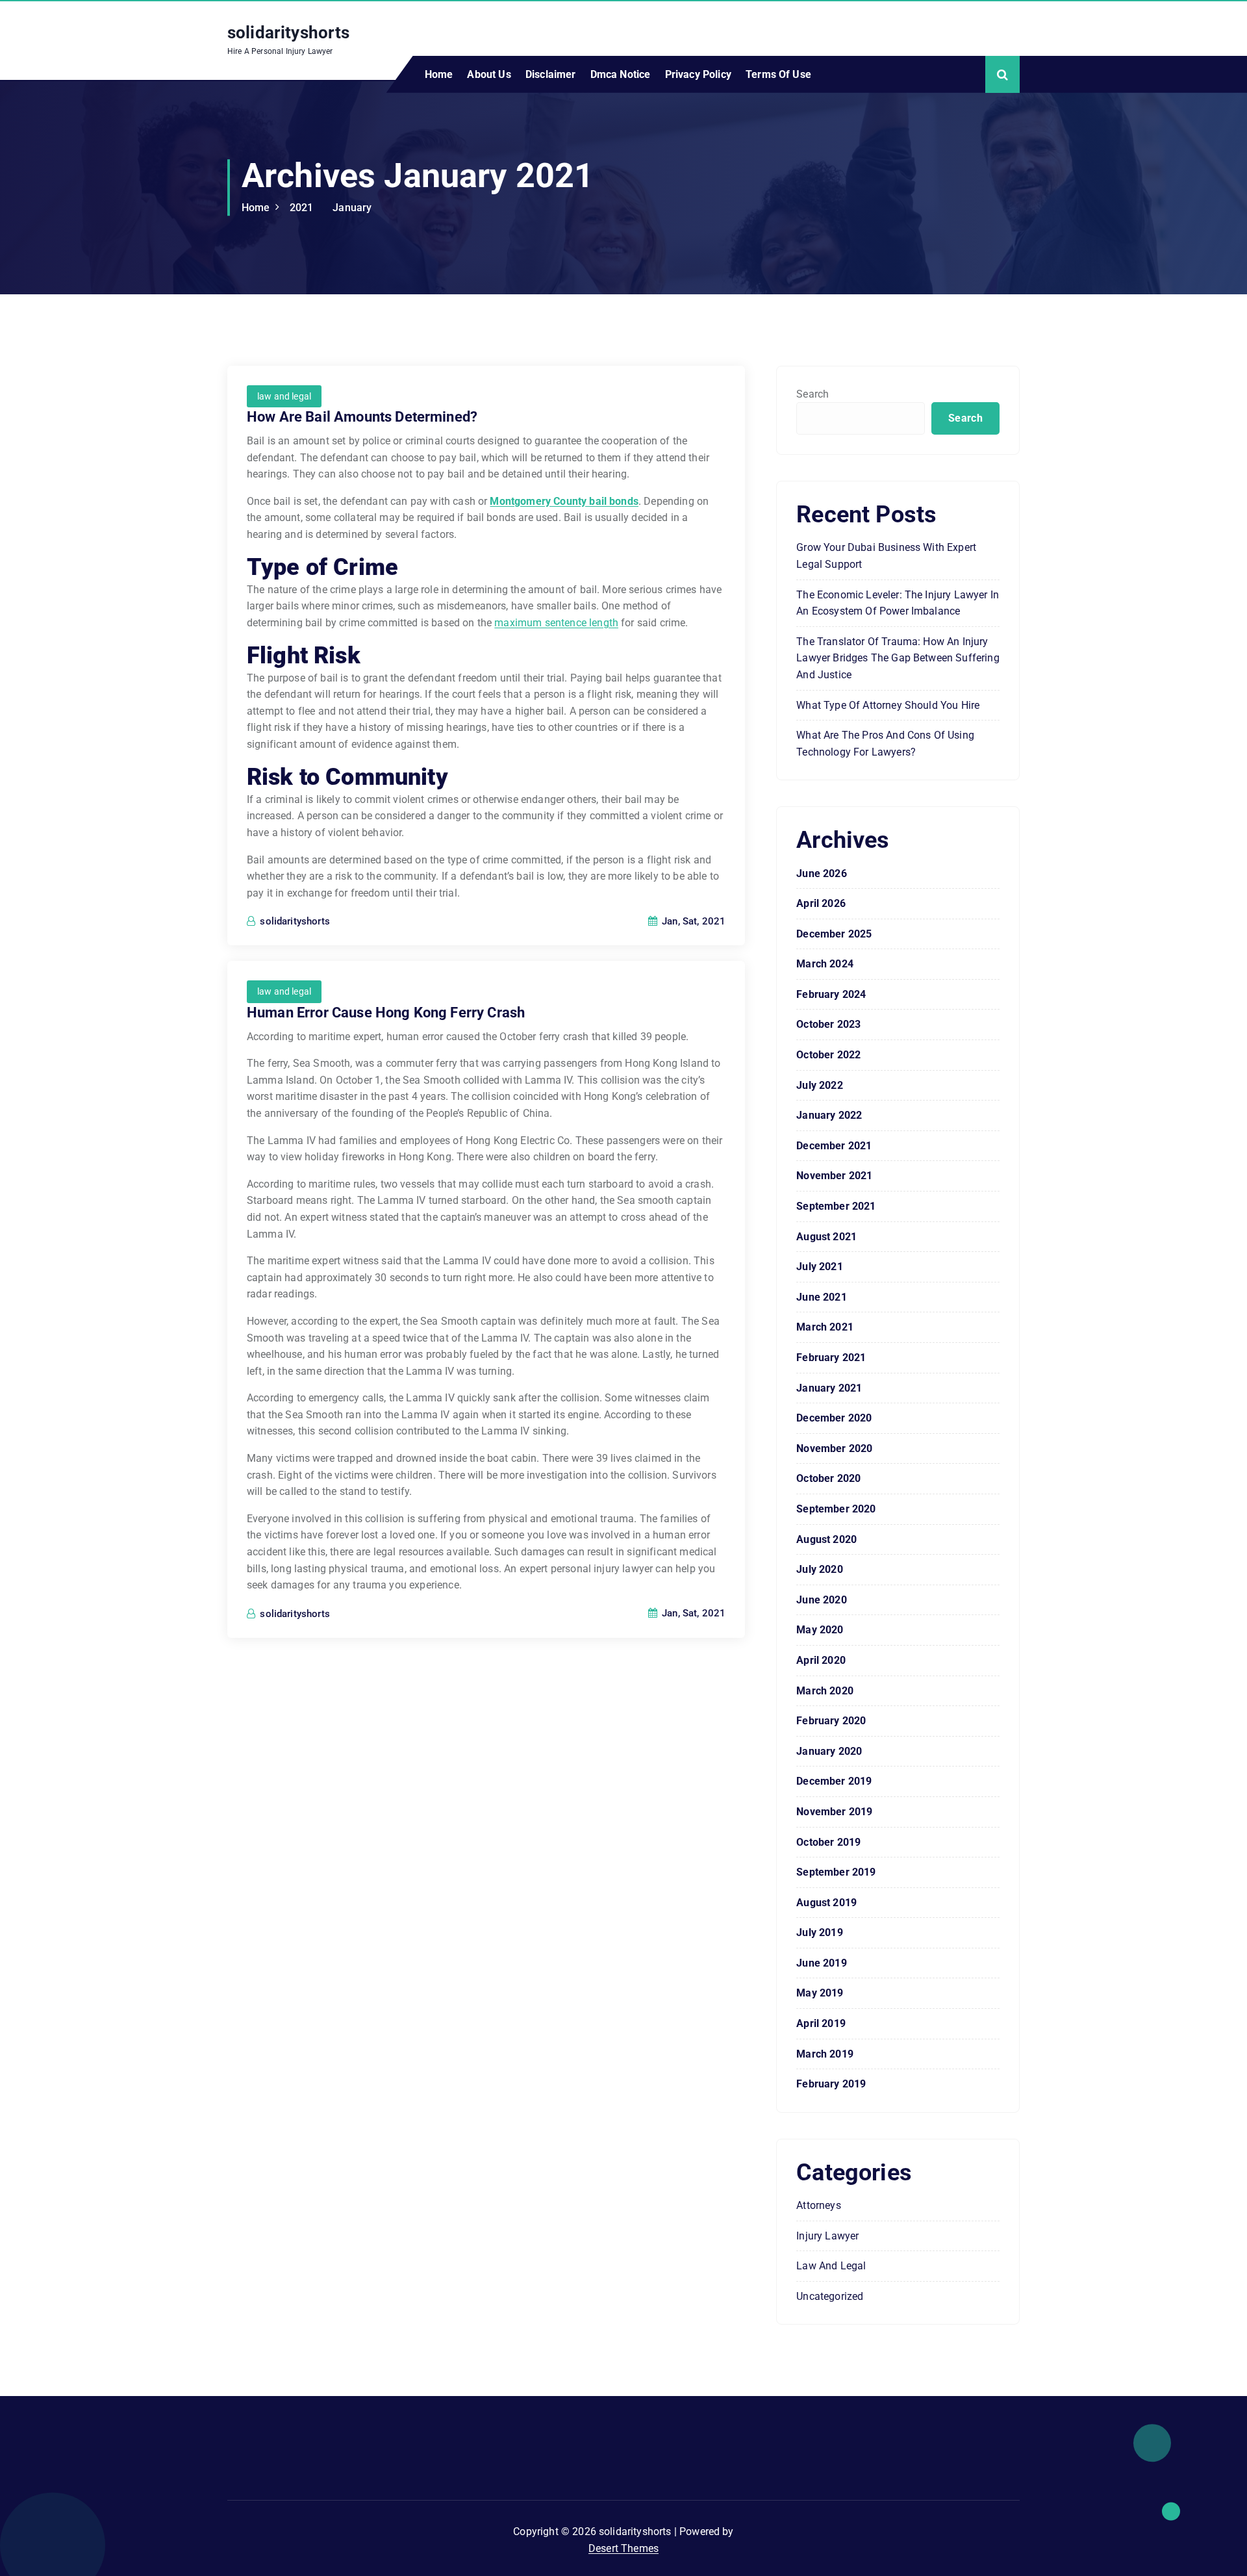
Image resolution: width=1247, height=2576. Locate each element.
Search (812, 394)
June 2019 (821, 1963)
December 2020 (834, 1418)
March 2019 (825, 2054)
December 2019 (834, 1781)
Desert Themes (623, 2548)
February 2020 (831, 1721)
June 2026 (821, 874)
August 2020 (826, 1539)
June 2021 (821, 1297)
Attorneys (818, 2205)
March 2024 (825, 964)
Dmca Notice (621, 74)
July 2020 (819, 1569)
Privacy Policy (698, 74)
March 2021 (825, 1327)
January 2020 (829, 1751)
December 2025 (834, 934)
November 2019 (834, 1812)
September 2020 (836, 1509)
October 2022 (828, 1055)
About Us (489, 74)
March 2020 (825, 1691)
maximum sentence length (556, 623)
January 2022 (829, 1115)
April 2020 (821, 1660)
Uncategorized (830, 2296)
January (352, 208)
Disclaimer (551, 74)
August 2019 (826, 1903)
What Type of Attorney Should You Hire (888, 705)
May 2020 (820, 1630)
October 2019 (828, 1842)
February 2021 (831, 1358)
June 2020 (821, 1600)
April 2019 (821, 2023)
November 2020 (834, 1448)
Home (439, 74)
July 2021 (819, 1267)
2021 (302, 208)
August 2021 (826, 1237)
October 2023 (828, 1024)
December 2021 (834, 1146)
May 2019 (820, 1993)
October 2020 (828, 1478)
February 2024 (831, 994)
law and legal (284, 396)
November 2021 (834, 1176)
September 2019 (836, 1872)
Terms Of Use (778, 74)
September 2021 (836, 1206)
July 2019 (819, 1932)
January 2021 (829, 1388)
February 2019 (831, 2084)
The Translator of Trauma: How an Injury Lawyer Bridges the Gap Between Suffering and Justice (898, 658)
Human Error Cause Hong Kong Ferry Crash (386, 1013)
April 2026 (821, 903)
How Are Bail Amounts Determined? (362, 417)
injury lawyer (827, 2236)
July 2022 (819, 1085)
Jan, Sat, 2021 (692, 921)
